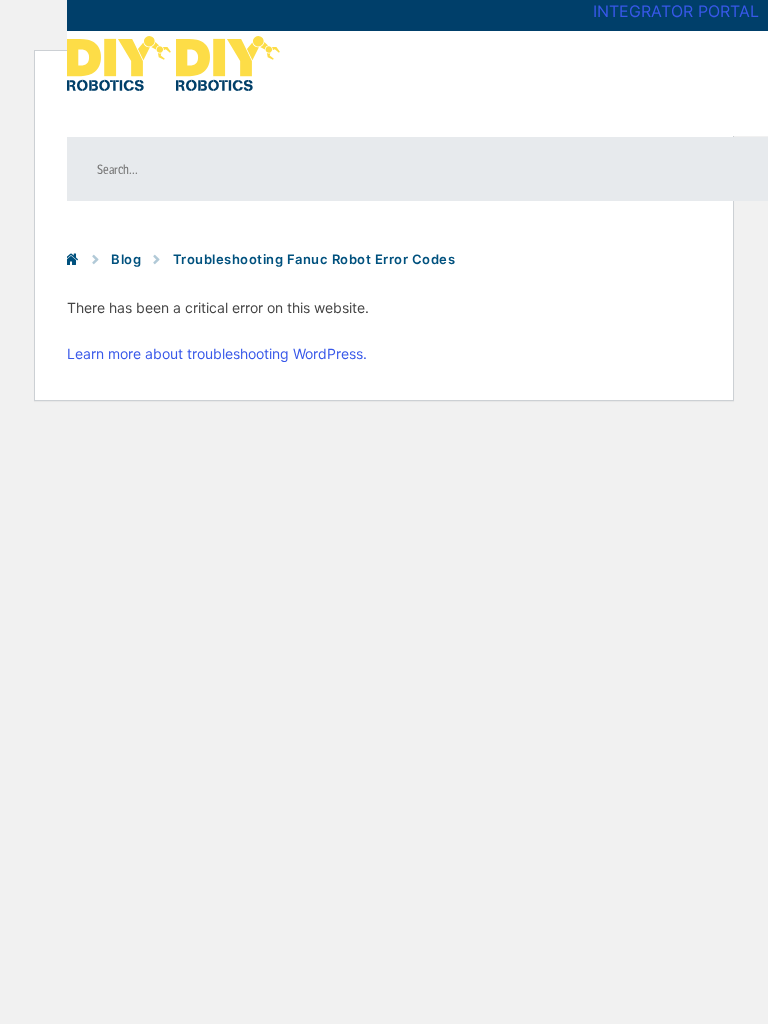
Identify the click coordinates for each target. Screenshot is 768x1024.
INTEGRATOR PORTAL (676, 11)
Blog (126, 259)
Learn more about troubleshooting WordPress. (217, 353)
